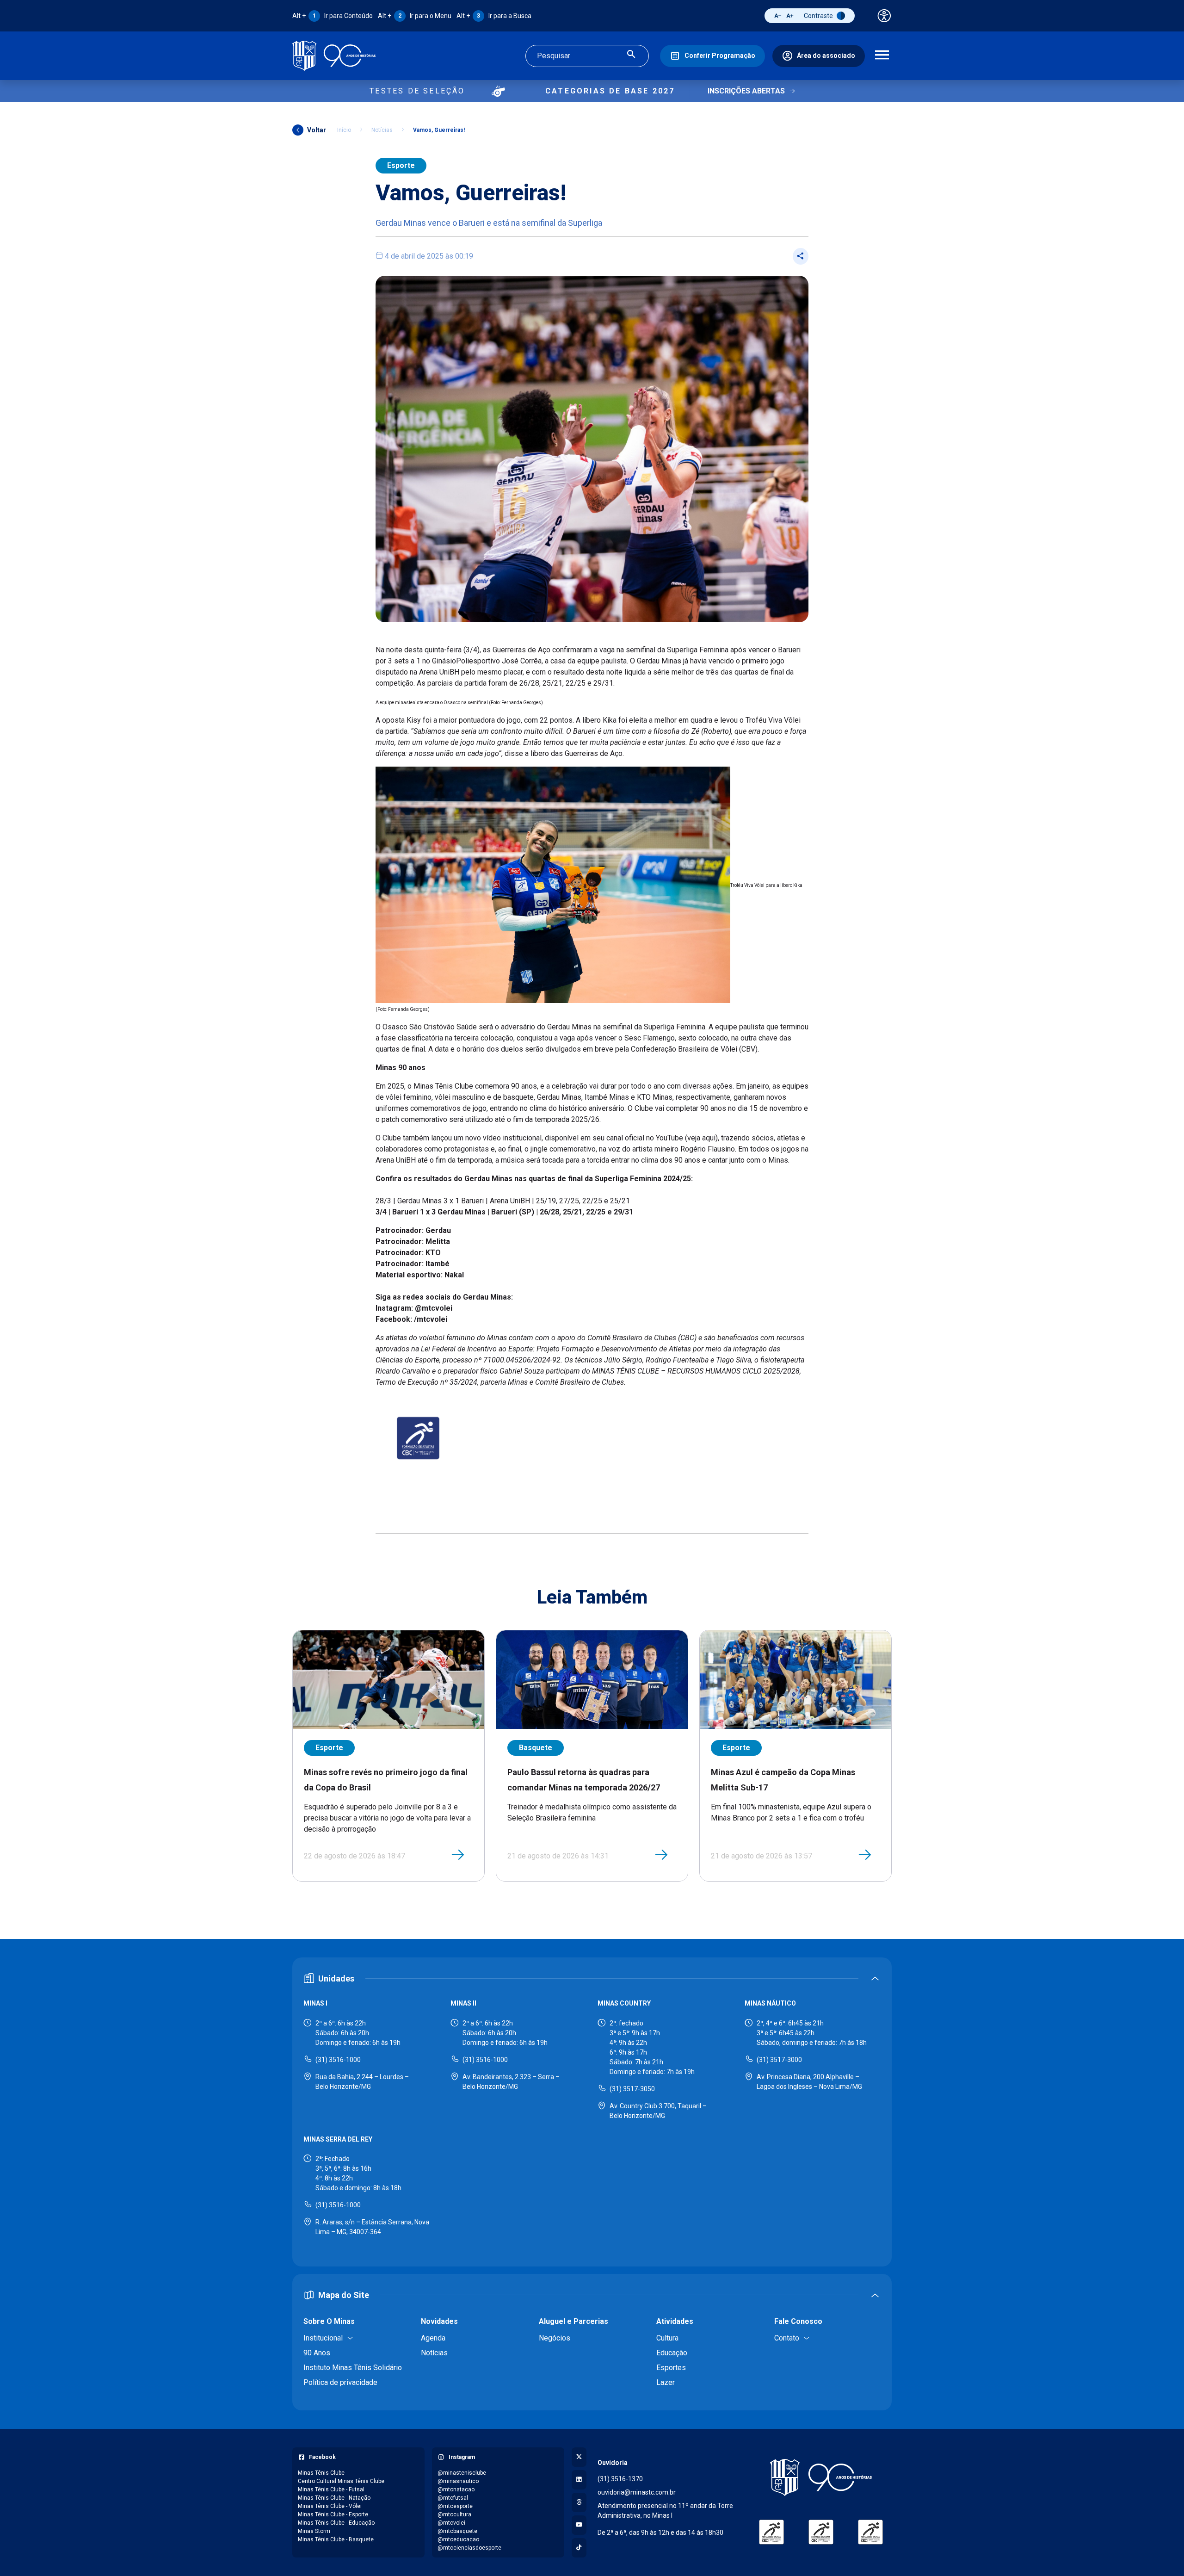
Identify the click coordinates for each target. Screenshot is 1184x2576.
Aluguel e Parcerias (573, 2321)
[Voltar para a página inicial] (821, 2477)
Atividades (675, 2321)
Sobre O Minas (329, 2321)
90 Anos (317, 2353)
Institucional (323, 2338)
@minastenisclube (462, 2473)
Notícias (382, 130)
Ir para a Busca (494, 16)
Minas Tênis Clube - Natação (334, 2498)
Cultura (667, 2338)
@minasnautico (458, 2481)
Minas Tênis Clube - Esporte (333, 2514)
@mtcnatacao (456, 2489)
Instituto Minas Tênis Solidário (353, 2368)
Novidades (439, 2321)
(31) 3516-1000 (338, 2060)
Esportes (671, 2368)
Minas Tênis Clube (321, 2473)
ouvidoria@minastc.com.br (637, 2492)
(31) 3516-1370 (620, 2479)
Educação (672, 2353)
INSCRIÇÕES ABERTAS (746, 91)
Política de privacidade (340, 2382)
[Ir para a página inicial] (334, 56)
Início (344, 130)
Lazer (666, 2382)
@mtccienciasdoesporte (469, 2548)
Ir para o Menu (415, 16)
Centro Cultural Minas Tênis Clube (341, 2481)
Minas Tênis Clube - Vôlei (330, 2506)
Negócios (555, 2338)
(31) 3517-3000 (779, 2060)
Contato (787, 2338)
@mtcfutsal (453, 2498)
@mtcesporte (455, 2506)
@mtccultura (454, 2514)
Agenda (433, 2338)
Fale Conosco (798, 2321)
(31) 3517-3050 (632, 2089)
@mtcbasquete (457, 2531)
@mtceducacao (458, 2539)
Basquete (536, 1748)
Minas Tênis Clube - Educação (336, 2523)
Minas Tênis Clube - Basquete (336, 2539)
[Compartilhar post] (801, 256)
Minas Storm (314, 2531)
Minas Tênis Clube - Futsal (331, 2489)
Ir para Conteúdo (333, 16)
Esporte (401, 165)
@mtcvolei (451, 2523)
